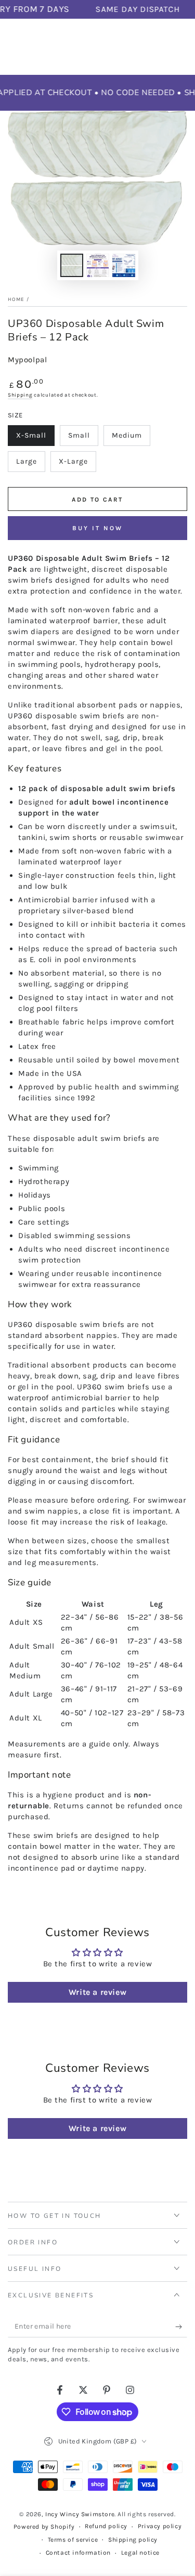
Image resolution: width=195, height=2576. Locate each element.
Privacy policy (160, 2526)
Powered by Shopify (44, 2527)
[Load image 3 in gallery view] (124, 265)
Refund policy (106, 2526)
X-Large (77, 464)
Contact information (78, 2553)
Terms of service (73, 2540)
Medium (131, 438)
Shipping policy (133, 2540)
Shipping (20, 395)
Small (83, 438)
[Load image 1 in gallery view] (72, 265)
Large (30, 464)
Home (16, 299)
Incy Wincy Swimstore (80, 2514)
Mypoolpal (27, 360)
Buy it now (97, 528)
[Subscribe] (181, 2327)
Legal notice (140, 2553)
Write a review (97, 1992)
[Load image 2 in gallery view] (98, 265)
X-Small (35, 438)
